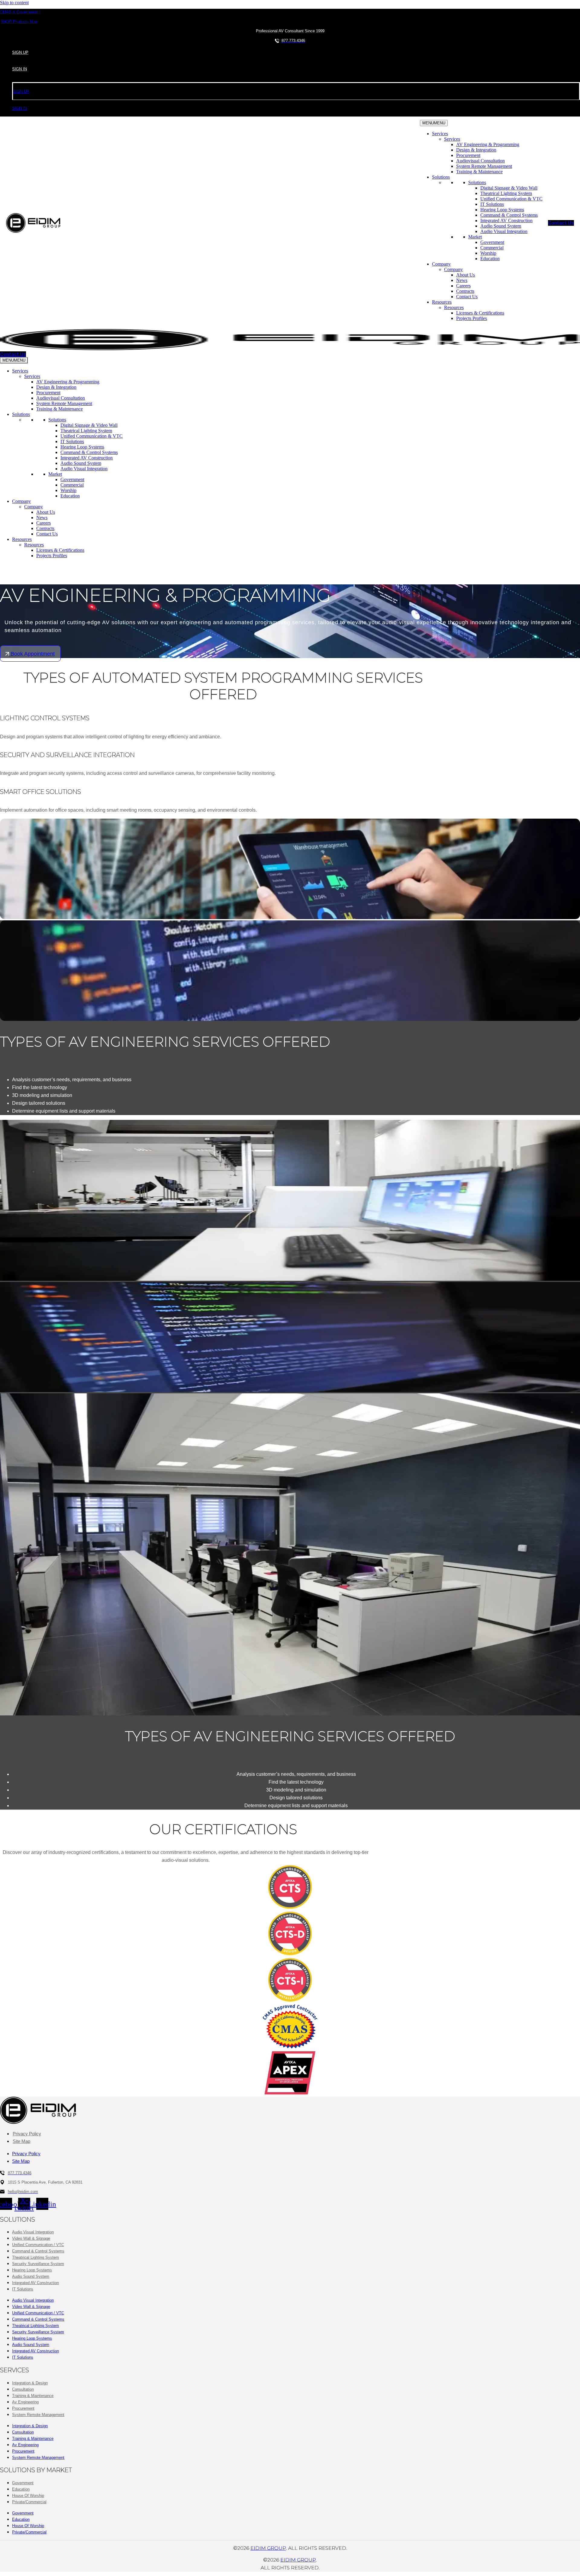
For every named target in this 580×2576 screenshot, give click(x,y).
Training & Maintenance (479, 172)
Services (440, 134)
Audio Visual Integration (504, 231)
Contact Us (467, 297)
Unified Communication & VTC (511, 199)
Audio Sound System (501, 226)
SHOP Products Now (19, 22)
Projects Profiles (472, 318)
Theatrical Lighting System (506, 193)
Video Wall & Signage (31, 2238)
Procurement (468, 155)
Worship (488, 253)
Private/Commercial (29, 2502)
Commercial (492, 248)
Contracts (465, 291)
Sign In (19, 69)
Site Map (21, 2141)
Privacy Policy (27, 2134)
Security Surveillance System (38, 2264)
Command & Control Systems (509, 215)
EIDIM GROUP (268, 2548)
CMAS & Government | (20, 12)
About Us (466, 275)
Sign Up (20, 52)
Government (492, 242)
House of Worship (28, 2496)
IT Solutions (492, 204)
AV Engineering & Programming (488, 144)
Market (475, 237)
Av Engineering (25, 2402)
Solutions (441, 177)
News (462, 280)
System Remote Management (484, 166)
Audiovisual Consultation (480, 161)
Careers (463, 286)
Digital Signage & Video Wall (509, 188)
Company (441, 264)
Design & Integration (476, 150)
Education (490, 259)
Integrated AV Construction (506, 221)
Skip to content (14, 3)
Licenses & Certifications (480, 313)
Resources (442, 302)
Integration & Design (30, 2383)
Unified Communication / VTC (38, 2245)
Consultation (23, 2389)
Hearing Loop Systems (502, 210)
